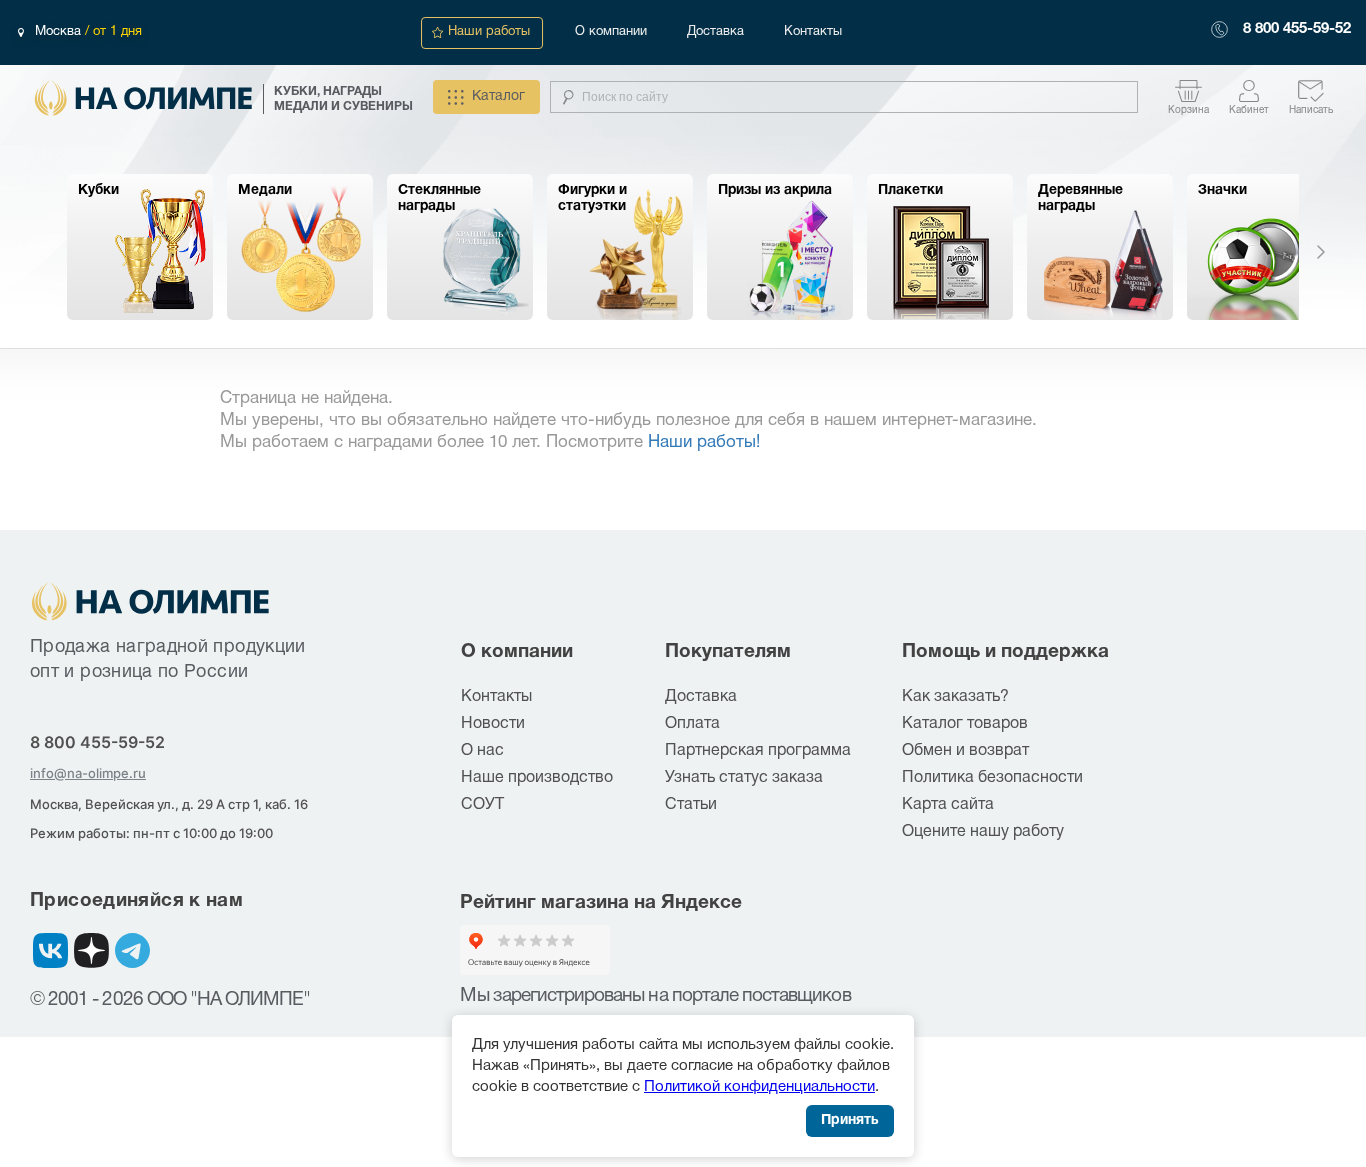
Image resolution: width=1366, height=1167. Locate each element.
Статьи (691, 805)
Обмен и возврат (965, 751)
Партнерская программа (758, 751)
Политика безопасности (992, 778)
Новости (493, 724)
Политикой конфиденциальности (759, 1087)
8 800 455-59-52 (1297, 29)
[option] (140, 247)
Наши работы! (704, 442)
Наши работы (489, 32)
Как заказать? (955, 697)
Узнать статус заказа (744, 778)
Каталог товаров (965, 724)
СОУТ (482, 805)
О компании (611, 32)
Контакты (813, 32)
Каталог (498, 96)
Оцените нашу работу (983, 832)
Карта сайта (948, 805)
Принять (850, 1120)
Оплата (692, 724)
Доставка (715, 32)
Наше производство (537, 778)
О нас (482, 751)
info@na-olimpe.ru (88, 773)
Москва (60, 32)
